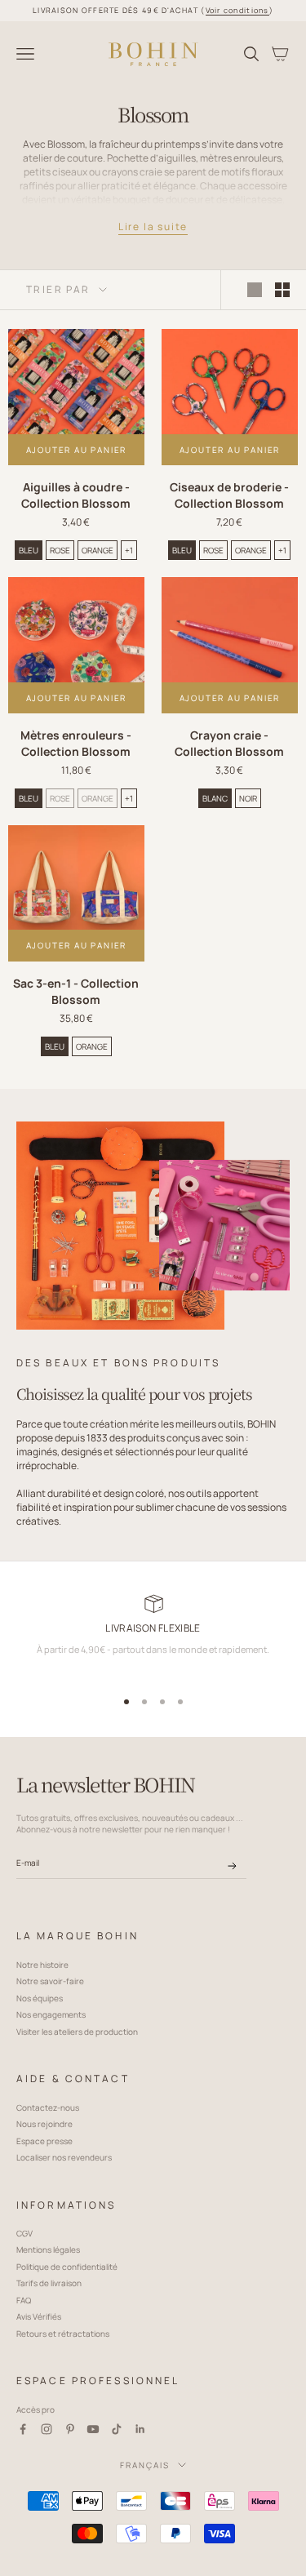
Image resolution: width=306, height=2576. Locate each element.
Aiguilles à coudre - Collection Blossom (76, 495)
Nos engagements (51, 2014)
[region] (153, 1637)
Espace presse (44, 2141)
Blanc (215, 798)
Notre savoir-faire (50, 1981)
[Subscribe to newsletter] (232, 1866)
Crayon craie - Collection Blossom (229, 743)
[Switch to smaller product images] (282, 290)
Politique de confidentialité (67, 2267)
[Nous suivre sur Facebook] (23, 2429)
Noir (248, 798)
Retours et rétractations (63, 2334)
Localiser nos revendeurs (64, 2157)
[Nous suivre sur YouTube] (93, 2429)
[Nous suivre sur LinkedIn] (140, 2429)
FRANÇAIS (145, 2465)
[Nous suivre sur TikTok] (117, 2429)
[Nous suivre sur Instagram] (47, 2429)
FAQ (24, 2300)
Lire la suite (153, 227)
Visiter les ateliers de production (77, 2032)
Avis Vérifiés (39, 2316)
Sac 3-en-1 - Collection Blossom (76, 991)
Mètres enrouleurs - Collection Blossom (76, 743)
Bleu (29, 550)
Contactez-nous (48, 2107)
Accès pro (35, 2409)
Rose (60, 550)
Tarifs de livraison (49, 2283)
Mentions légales (48, 2250)
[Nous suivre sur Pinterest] (70, 2429)
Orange (98, 550)
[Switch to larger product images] (255, 290)
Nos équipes (40, 1998)
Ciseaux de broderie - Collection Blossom (229, 495)
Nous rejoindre (44, 2124)
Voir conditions (237, 10)
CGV (24, 2233)
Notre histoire (42, 1965)
